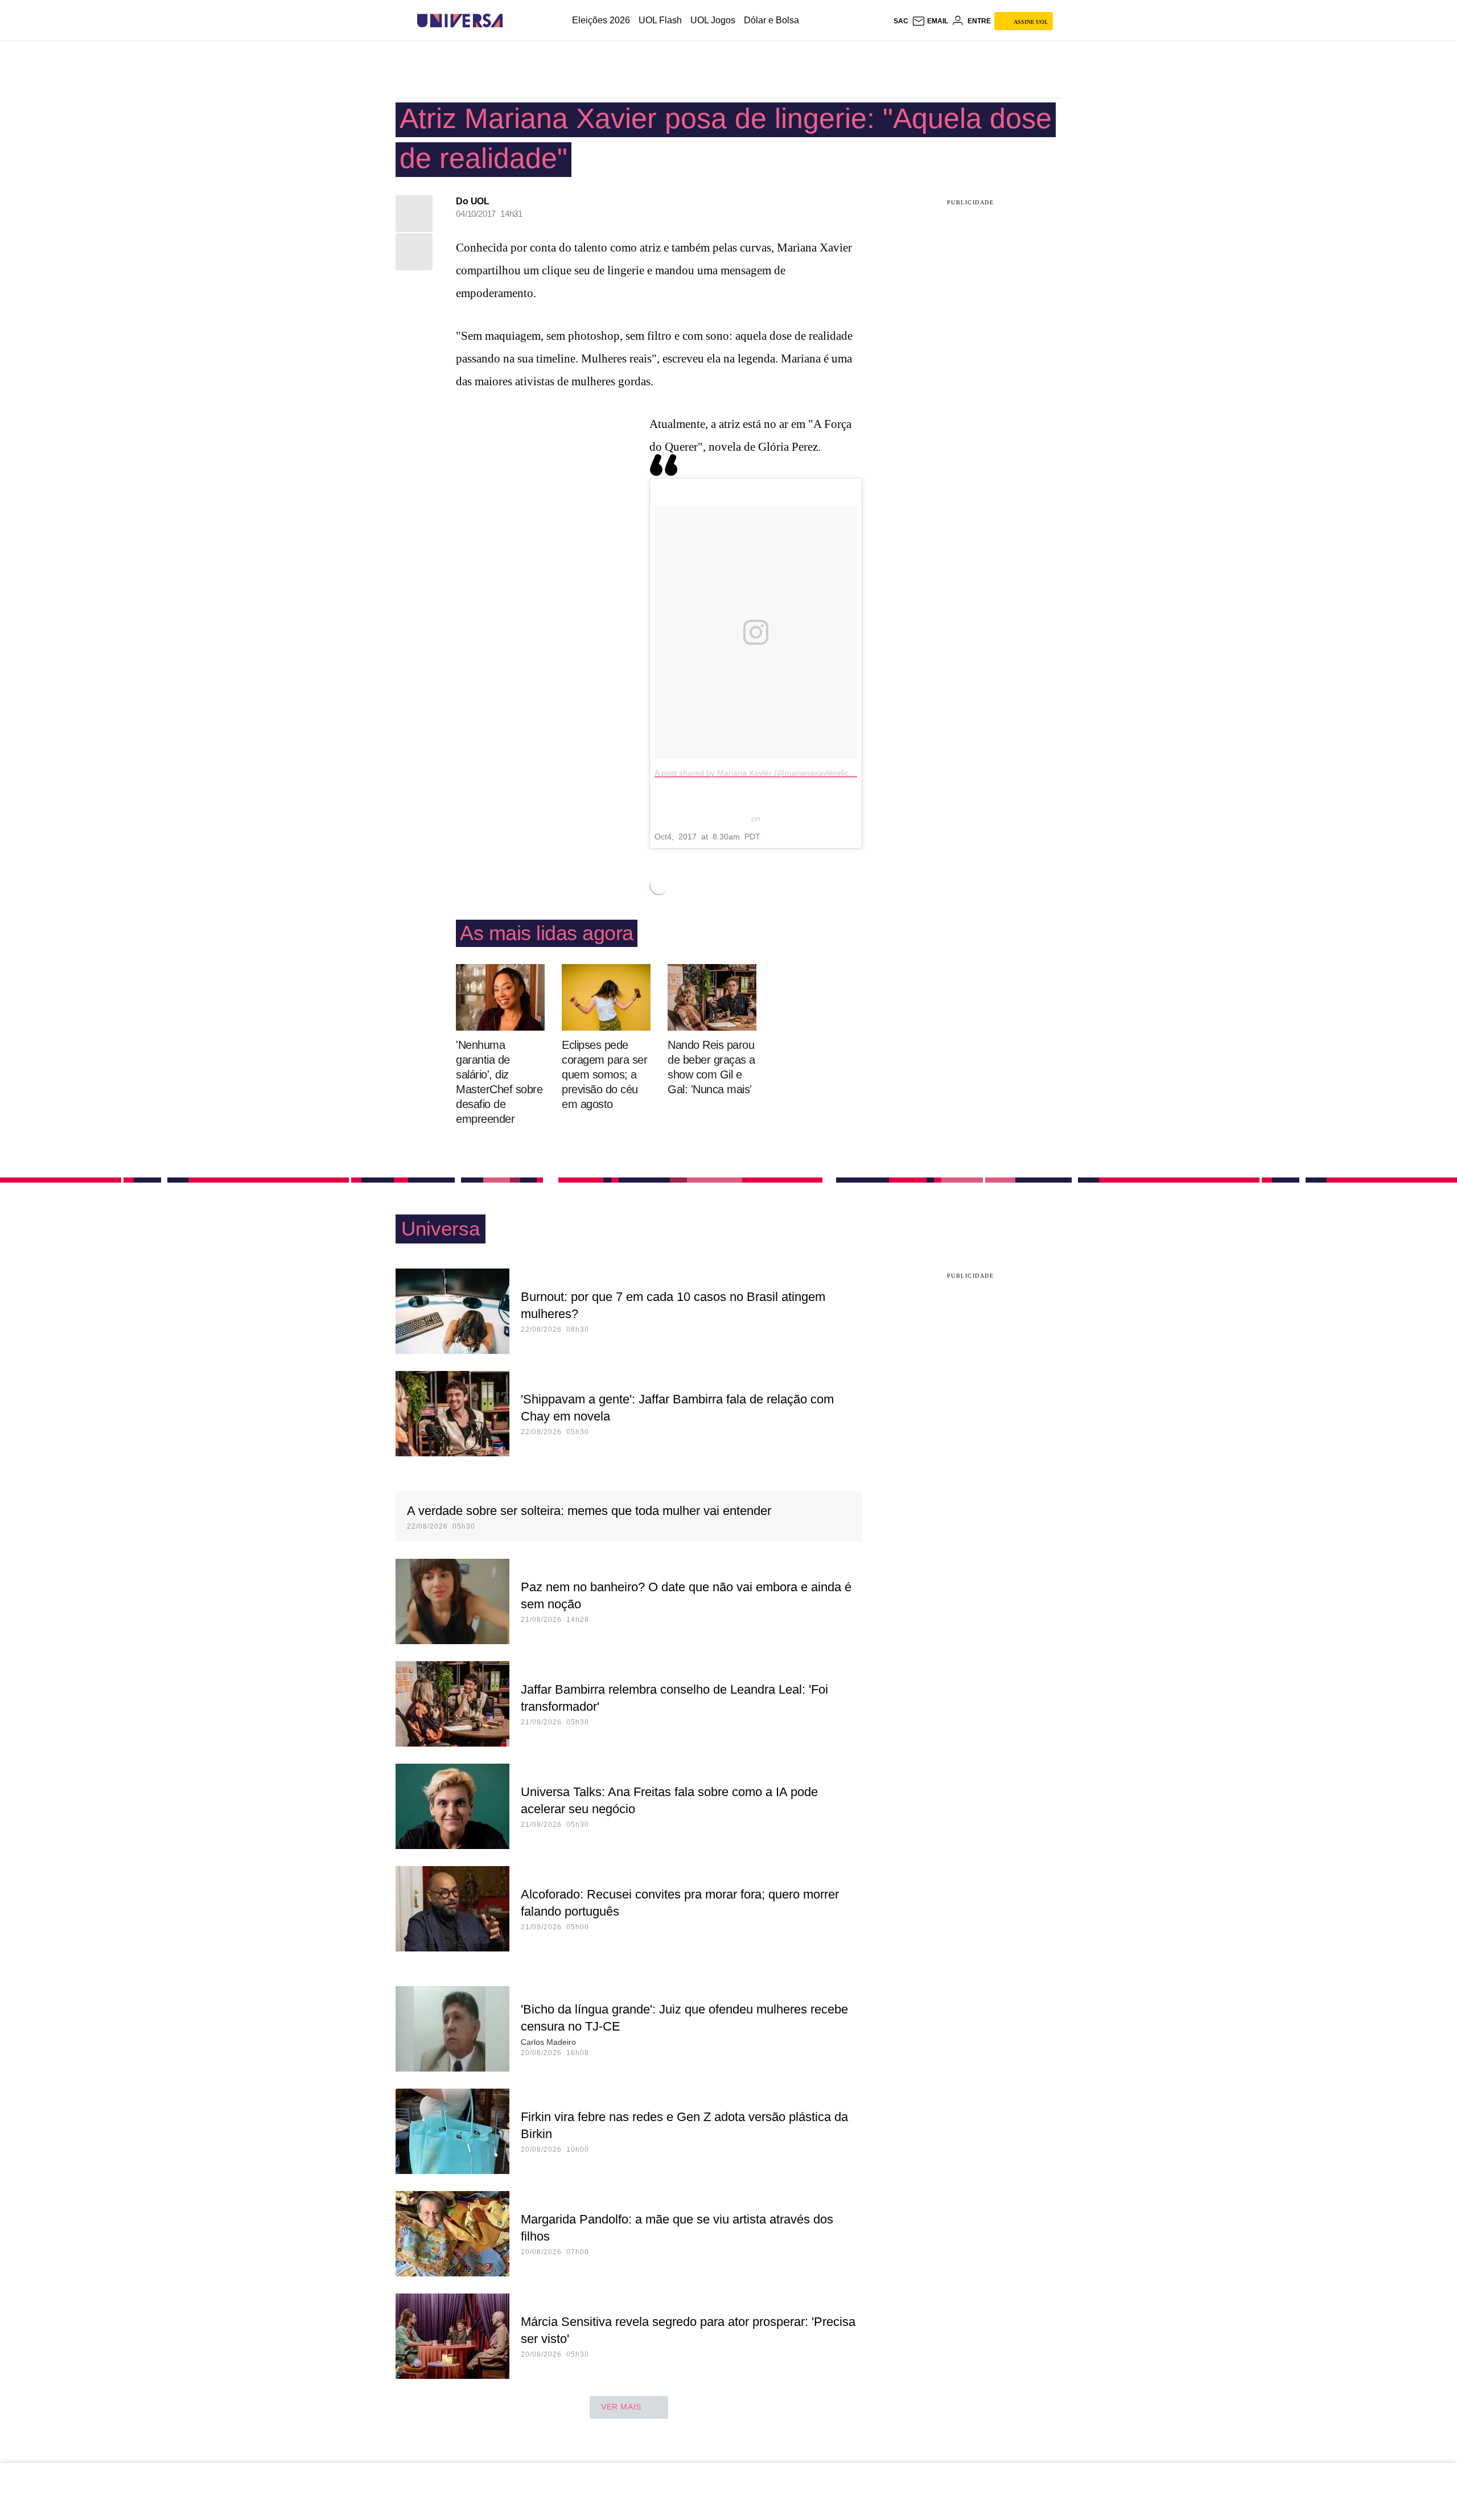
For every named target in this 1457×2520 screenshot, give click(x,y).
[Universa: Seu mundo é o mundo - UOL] (460, 21)
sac (901, 21)
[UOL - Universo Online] (513, 21)
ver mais (621, 2407)
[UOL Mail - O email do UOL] (930, 21)
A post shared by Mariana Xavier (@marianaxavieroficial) (757, 773)
